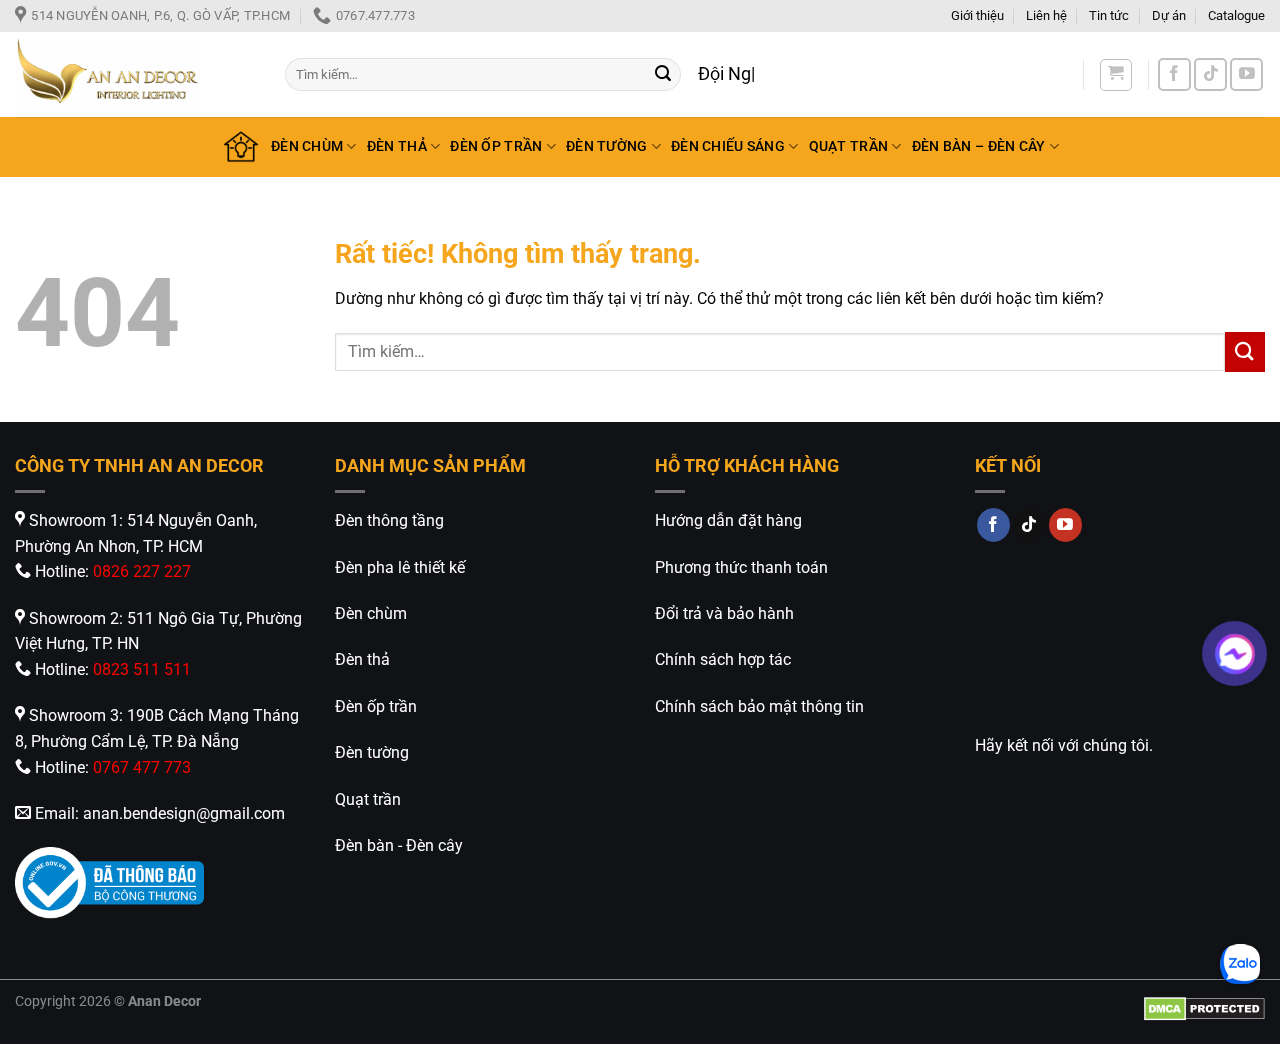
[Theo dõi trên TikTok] (1210, 74)
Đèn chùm (371, 613)
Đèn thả (362, 659)
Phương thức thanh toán (741, 567)
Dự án (1169, 15)
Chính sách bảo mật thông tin (759, 706)
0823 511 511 (142, 669)
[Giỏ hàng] (1116, 75)
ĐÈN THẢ (397, 146)
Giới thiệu (977, 15)
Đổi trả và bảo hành (724, 613)
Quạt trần (368, 799)
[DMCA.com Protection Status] (1204, 1008)
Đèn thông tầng (389, 520)
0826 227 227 (142, 571)
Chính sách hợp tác (723, 659)
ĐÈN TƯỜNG (607, 146)
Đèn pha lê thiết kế (400, 567)
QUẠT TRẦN (849, 146)
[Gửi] (663, 75)
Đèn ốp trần (376, 706)
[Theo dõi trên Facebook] (1174, 74)
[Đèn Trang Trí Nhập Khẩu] (135, 74)
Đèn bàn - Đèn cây (399, 845)
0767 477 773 (142, 767)
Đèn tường (372, 752)
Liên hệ (1046, 15)
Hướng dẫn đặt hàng (728, 520)
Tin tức (1109, 15)
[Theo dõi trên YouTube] (1246, 74)
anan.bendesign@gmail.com (184, 813)
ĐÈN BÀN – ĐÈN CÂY (979, 146)
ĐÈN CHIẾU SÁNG (728, 146)
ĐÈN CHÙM (307, 146)
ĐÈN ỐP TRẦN (496, 146)
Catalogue (1236, 15)
